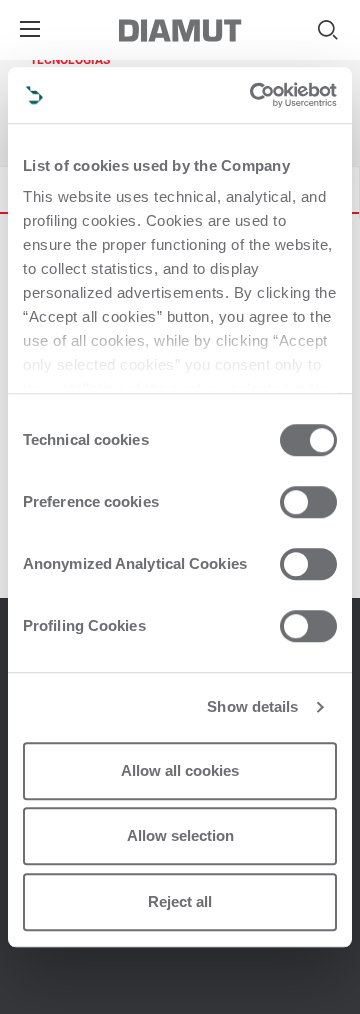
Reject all (180, 901)
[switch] (308, 502)
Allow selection (180, 835)
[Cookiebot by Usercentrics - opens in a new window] (254, 95)
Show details (252, 706)
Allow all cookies (180, 770)
